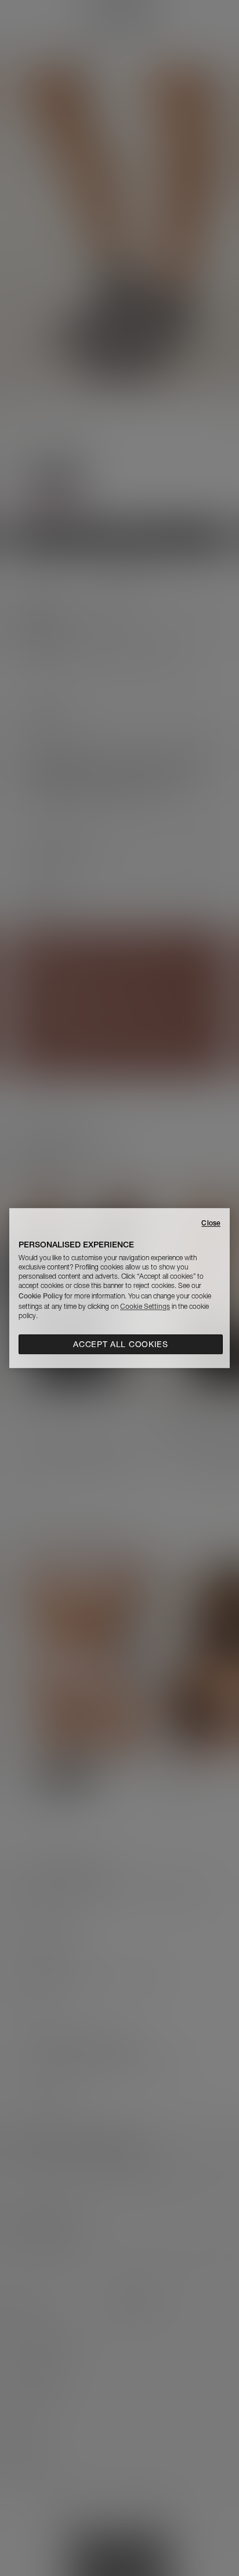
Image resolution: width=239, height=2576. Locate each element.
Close (211, 1223)
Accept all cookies (121, 1344)
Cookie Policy (41, 1296)
